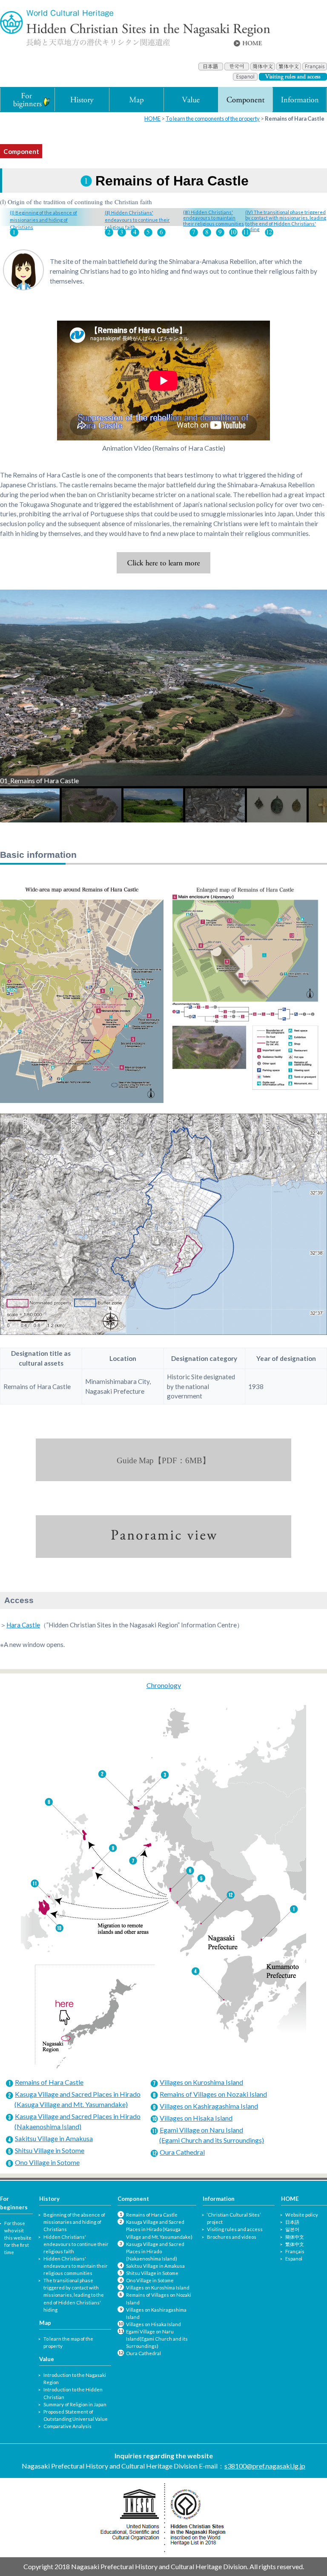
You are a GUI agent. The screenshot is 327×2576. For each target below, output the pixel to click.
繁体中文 (295, 2244)
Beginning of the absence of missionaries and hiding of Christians (74, 2222)
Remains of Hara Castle (49, 2082)
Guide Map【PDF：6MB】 (163, 1460)
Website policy (302, 2215)
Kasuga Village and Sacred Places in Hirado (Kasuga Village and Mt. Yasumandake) (159, 2229)
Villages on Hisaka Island (196, 2118)
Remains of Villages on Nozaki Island (213, 2094)
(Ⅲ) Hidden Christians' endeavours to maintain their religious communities (214, 218)
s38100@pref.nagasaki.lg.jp (265, 2466)
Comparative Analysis (67, 2426)
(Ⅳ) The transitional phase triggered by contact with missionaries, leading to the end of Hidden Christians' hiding (286, 221)
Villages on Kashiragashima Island (209, 2106)
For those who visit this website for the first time (18, 2238)
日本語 (292, 2222)
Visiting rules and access (235, 2229)
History (49, 2199)
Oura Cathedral (182, 2152)
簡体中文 (295, 2237)
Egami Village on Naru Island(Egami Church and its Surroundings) (157, 2339)
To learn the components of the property (213, 119)
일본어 (292, 2229)
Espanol (294, 2259)
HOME (152, 119)
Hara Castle (23, 1625)
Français (295, 2251)
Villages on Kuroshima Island (201, 2082)
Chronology (164, 1685)
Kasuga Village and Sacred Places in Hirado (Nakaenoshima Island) (155, 2251)
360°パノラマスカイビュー (163, 1537)
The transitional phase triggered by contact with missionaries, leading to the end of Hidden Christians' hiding (74, 2295)
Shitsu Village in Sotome (50, 2150)
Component (133, 2199)
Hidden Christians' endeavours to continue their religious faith (76, 2244)
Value (47, 2359)
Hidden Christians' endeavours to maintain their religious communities (76, 2266)
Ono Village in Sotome (47, 2162)
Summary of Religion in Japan (75, 2404)
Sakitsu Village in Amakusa (54, 2138)
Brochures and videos (232, 2237)
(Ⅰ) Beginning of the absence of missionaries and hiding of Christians (43, 220)
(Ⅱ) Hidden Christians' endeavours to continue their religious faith (137, 220)
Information (219, 2199)
